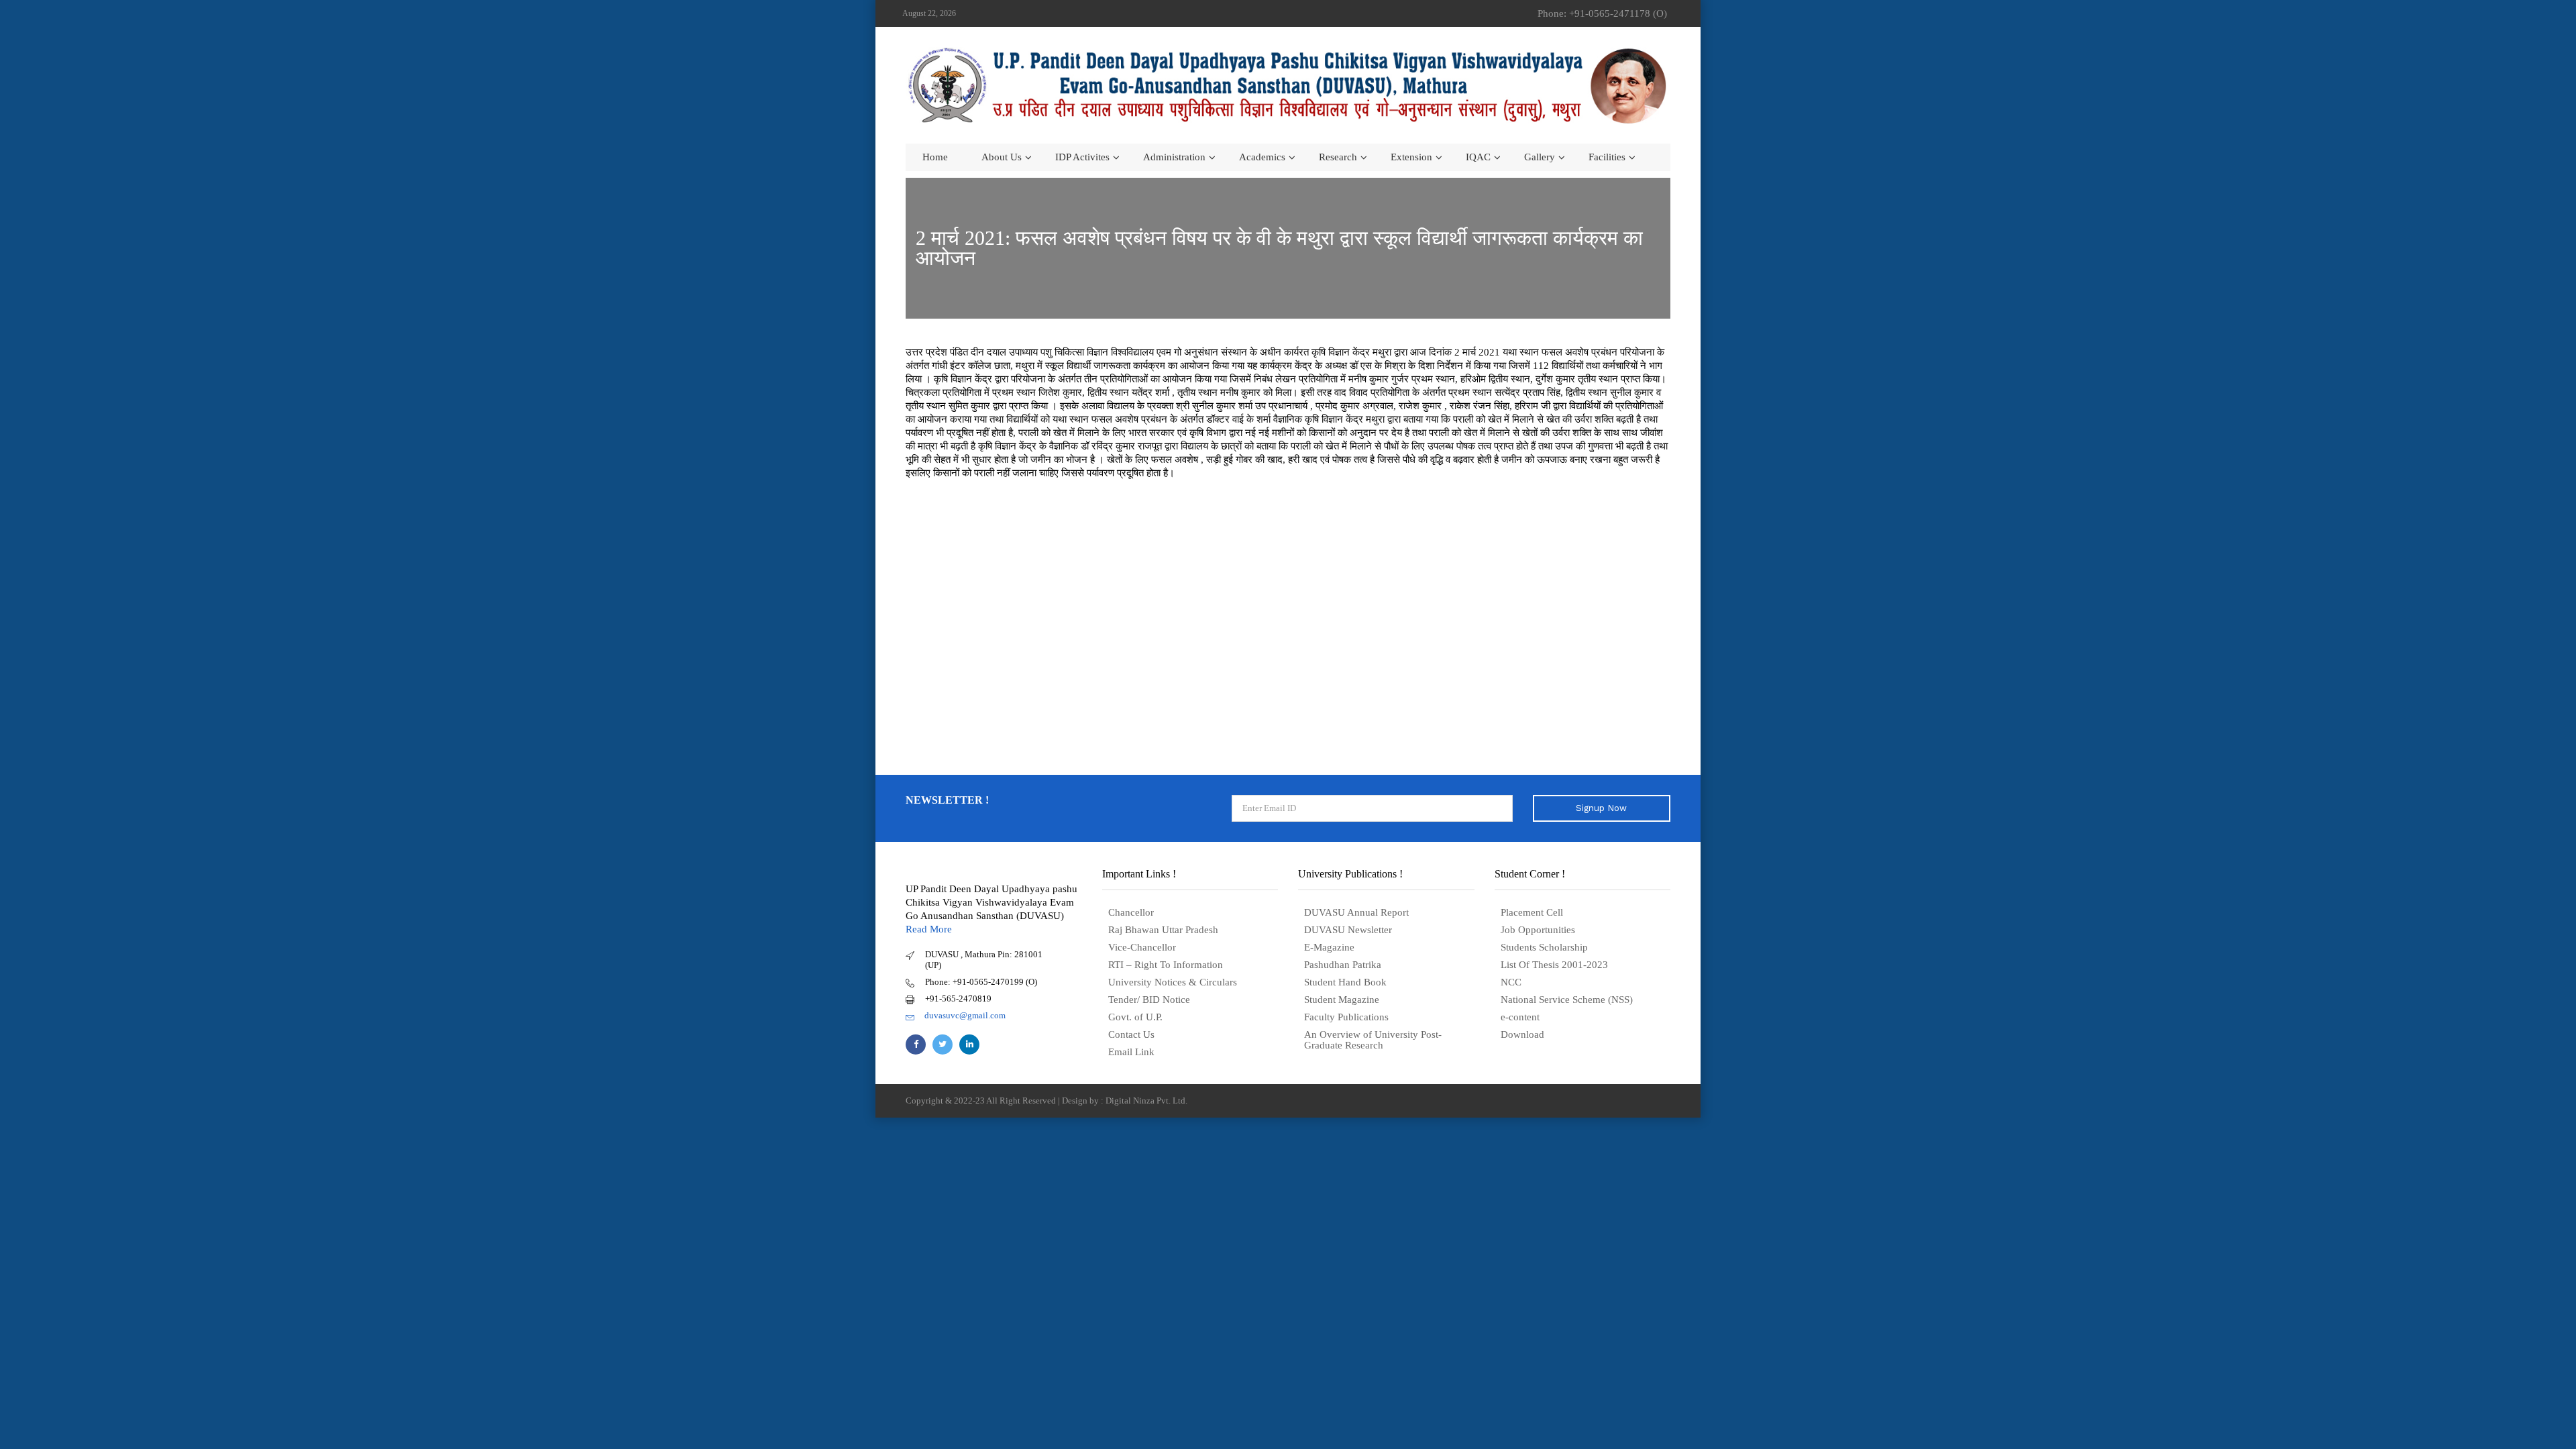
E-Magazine (1329, 947)
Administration (1174, 157)
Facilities (1607, 157)
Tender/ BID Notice (1149, 1000)
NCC (1511, 982)
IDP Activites (1082, 157)
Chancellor (1131, 912)
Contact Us (1131, 1034)
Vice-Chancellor (1142, 947)
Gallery (1540, 157)
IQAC (1478, 157)
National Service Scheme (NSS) (1567, 1000)
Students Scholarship (1544, 947)
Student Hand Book (1345, 982)
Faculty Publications (1346, 1017)
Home (935, 157)
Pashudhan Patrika (1343, 965)
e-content (1520, 1017)
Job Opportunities (1538, 930)
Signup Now (1601, 808)
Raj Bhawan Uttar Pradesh (1163, 930)
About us (1002, 157)
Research (1338, 157)
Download (1522, 1034)
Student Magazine (1342, 1000)
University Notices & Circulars (1173, 982)
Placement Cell (1532, 912)
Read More (929, 929)
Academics (1262, 157)
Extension (1411, 157)
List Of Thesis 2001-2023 (1554, 965)
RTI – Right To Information (1166, 965)
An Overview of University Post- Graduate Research (1373, 1040)
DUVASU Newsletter (1348, 930)
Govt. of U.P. (1135, 1017)
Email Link (1131, 1052)
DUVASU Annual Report (1356, 912)
